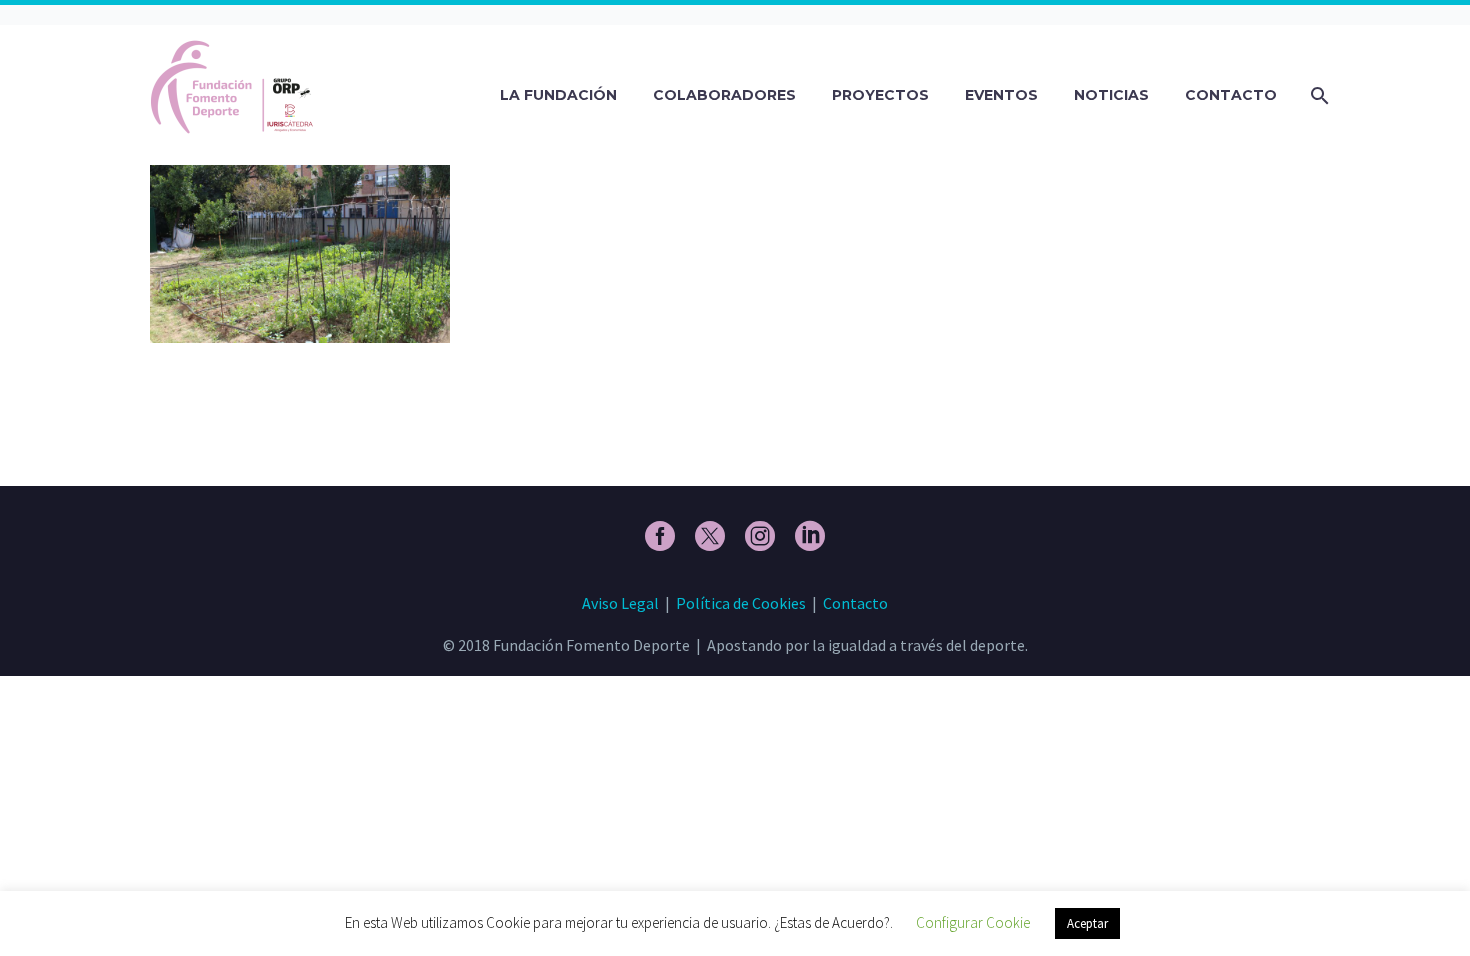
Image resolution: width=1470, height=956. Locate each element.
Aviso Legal (620, 603)
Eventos (1001, 95)
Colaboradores (724, 95)
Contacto (1231, 95)
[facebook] (660, 536)
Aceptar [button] (1087, 923)
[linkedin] (810, 536)
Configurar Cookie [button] (973, 922)
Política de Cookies (741, 603)
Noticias (1111, 95)
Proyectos (880, 95)
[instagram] (760, 536)
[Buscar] (1317, 95)
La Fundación (558, 95)
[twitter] (710, 536)
